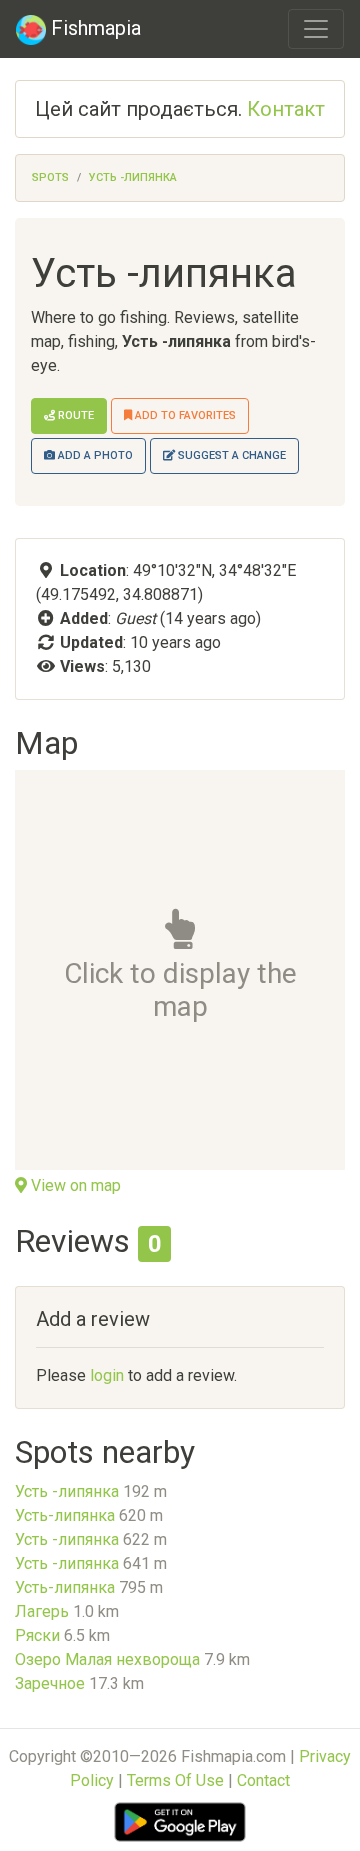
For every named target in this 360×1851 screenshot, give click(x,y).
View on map (74, 1185)
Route (74, 415)
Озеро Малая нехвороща (107, 1659)
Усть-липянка (65, 1515)
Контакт (286, 109)
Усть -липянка (133, 177)
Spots (50, 177)
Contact (263, 1780)
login (107, 1375)
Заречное (50, 1683)
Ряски (37, 1635)
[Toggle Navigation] (316, 29)
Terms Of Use (175, 1780)
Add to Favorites (184, 415)
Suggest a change (230, 455)
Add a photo (94, 455)
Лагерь (42, 1611)
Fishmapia (93, 28)
